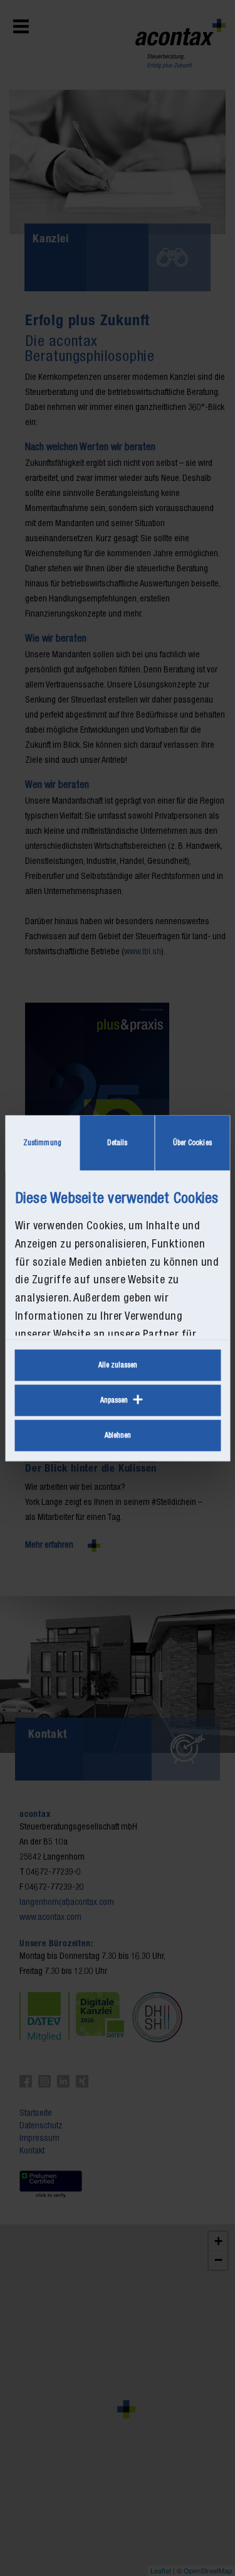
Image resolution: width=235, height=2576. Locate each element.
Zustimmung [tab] (42, 1143)
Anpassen (114, 1400)
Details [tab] (118, 1143)
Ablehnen (118, 1435)
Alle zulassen (118, 1365)
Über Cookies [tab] (192, 1143)
